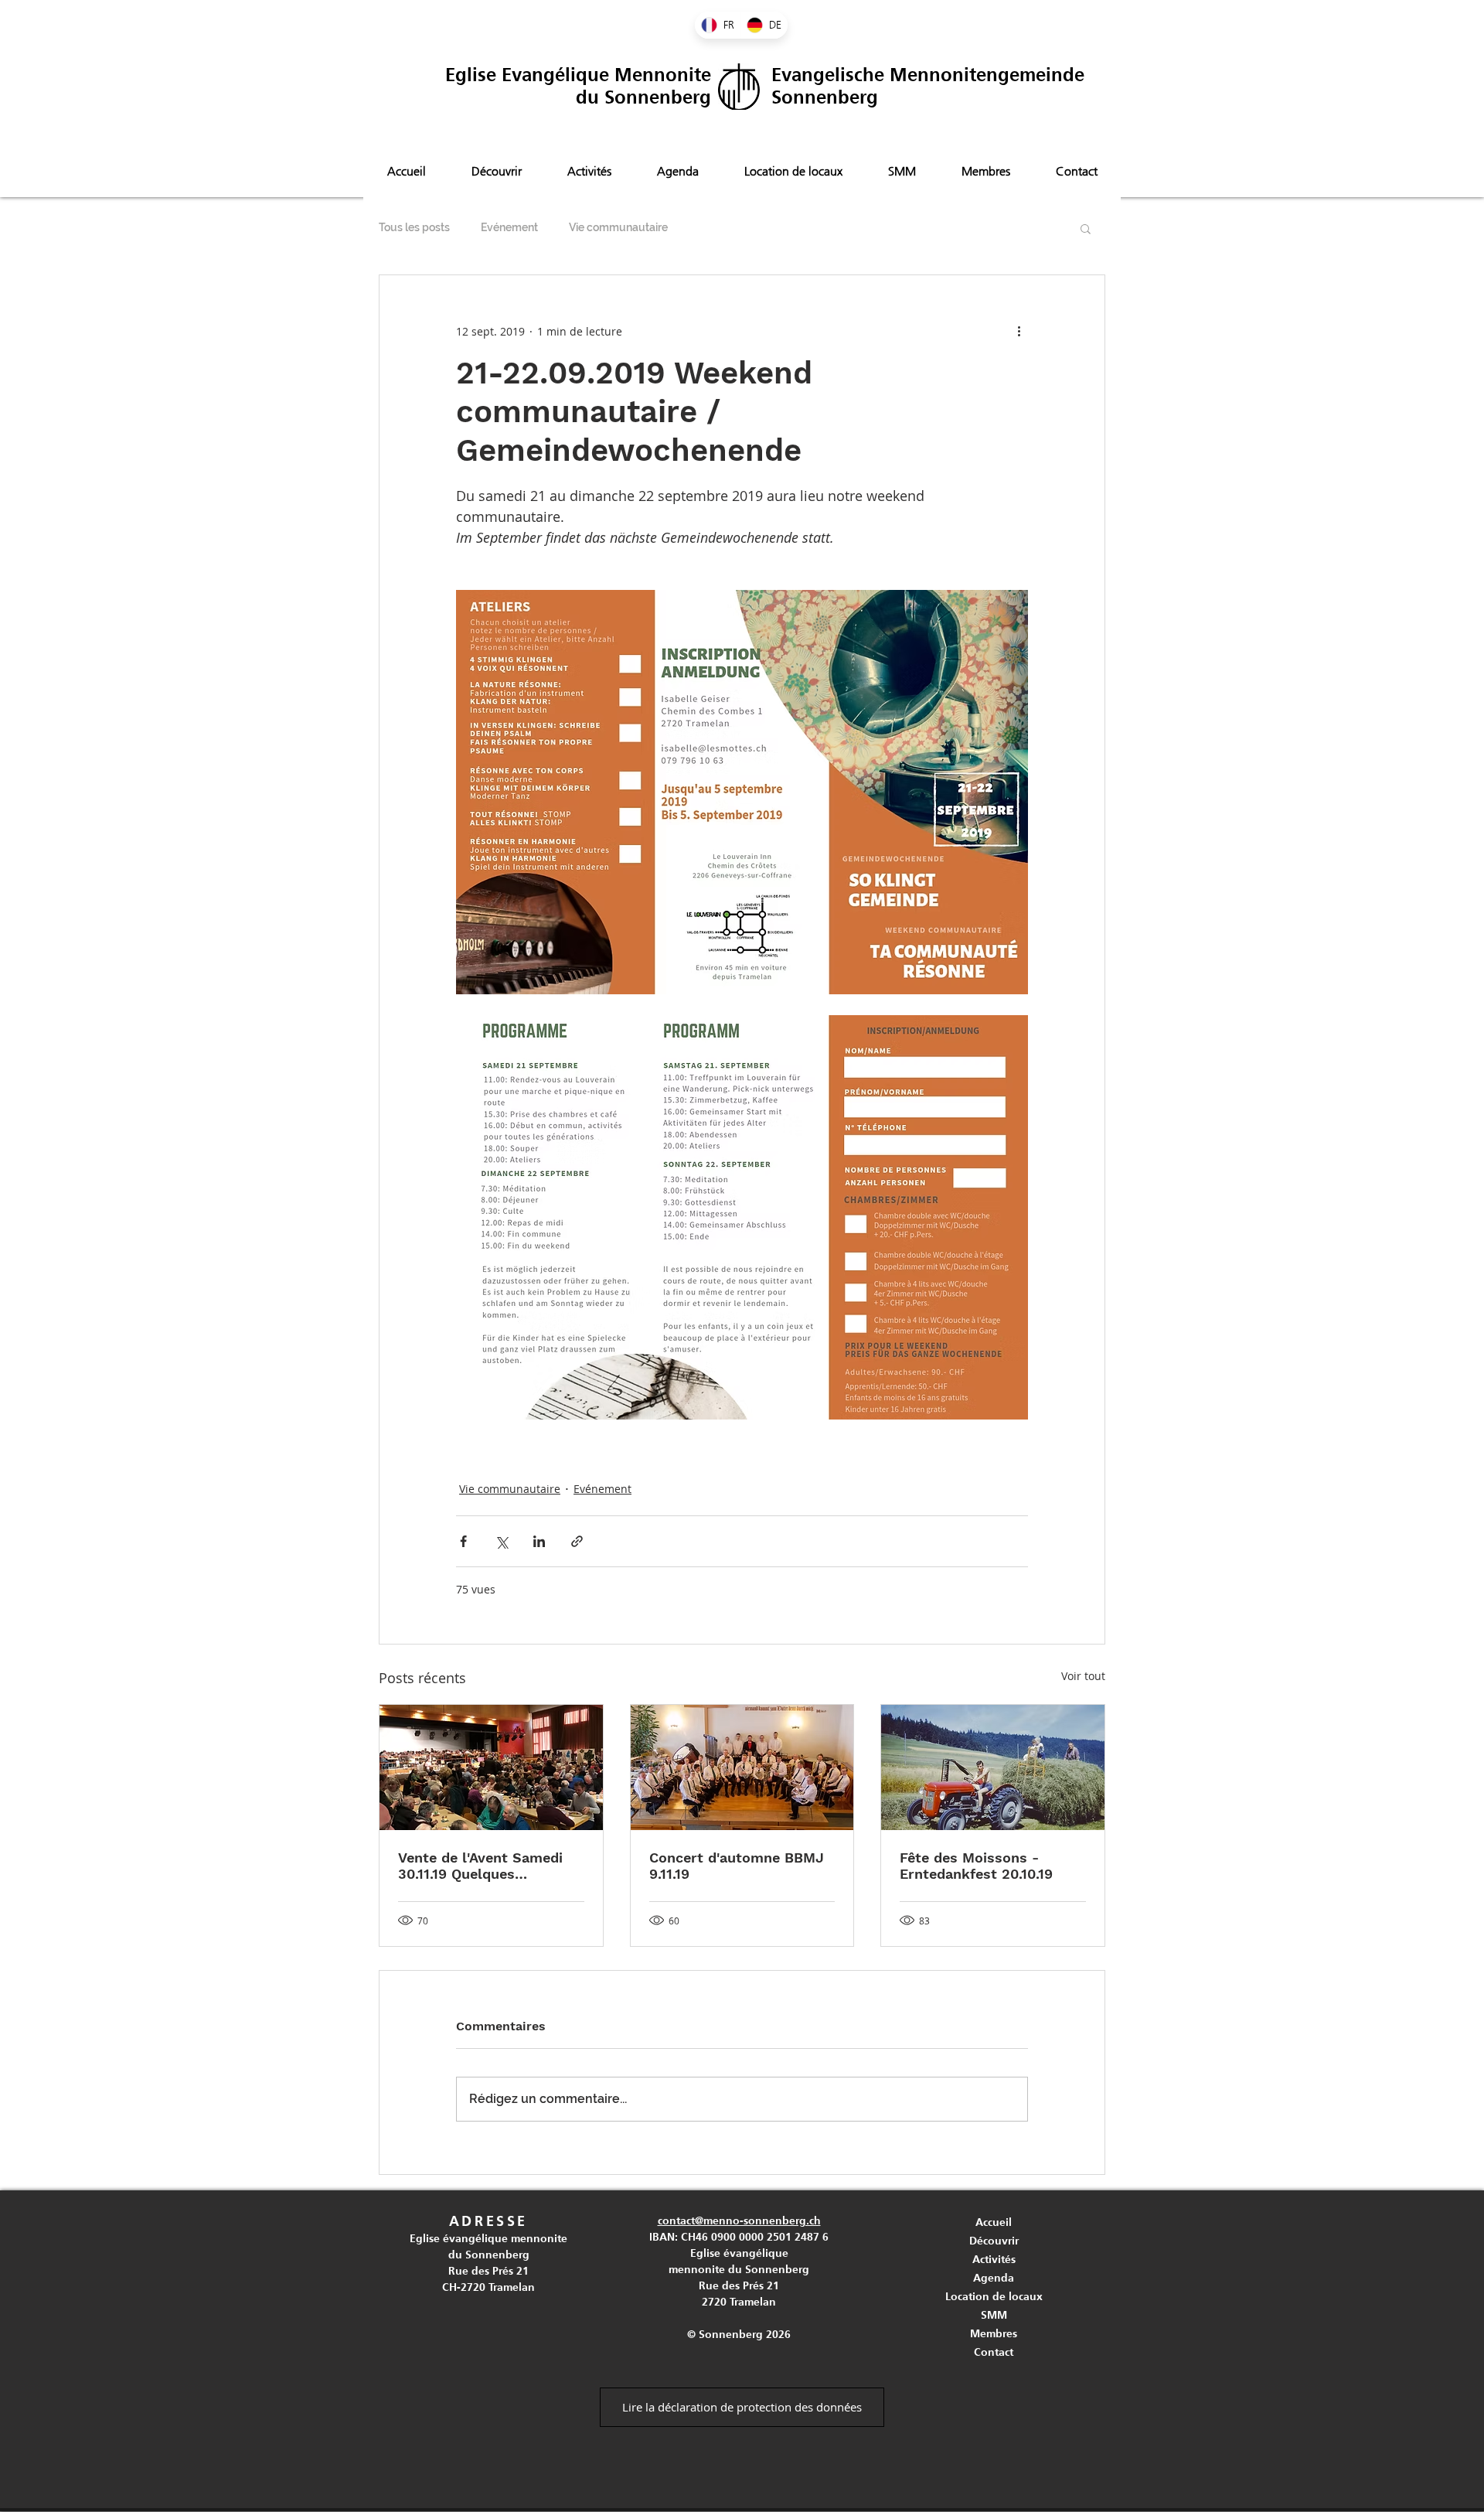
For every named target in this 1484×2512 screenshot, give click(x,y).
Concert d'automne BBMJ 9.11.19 (737, 1866)
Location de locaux (994, 2296)
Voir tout (1083, 1676)
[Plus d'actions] (1019, 331)
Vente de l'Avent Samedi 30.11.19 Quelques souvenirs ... (480, 1866)
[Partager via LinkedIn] (539, 1541)
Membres (994, 2333)
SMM (994, 2315)
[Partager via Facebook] (463, 1541)
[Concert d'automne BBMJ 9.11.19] (742, 1767)
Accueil (994, 2222)
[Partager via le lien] (577, 1541)
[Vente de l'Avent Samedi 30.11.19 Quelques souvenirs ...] (491, 1767)
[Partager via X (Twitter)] (501, 1541)
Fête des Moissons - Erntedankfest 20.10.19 (976, 1866)
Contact (994, 2352)
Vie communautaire (618, 227)
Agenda (994, 2278)
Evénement (509, 227)
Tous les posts (414, 227)
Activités (994, 2259)
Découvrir (994, 2241)
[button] (1086, 228)
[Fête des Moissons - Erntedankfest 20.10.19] (993, 1767)
